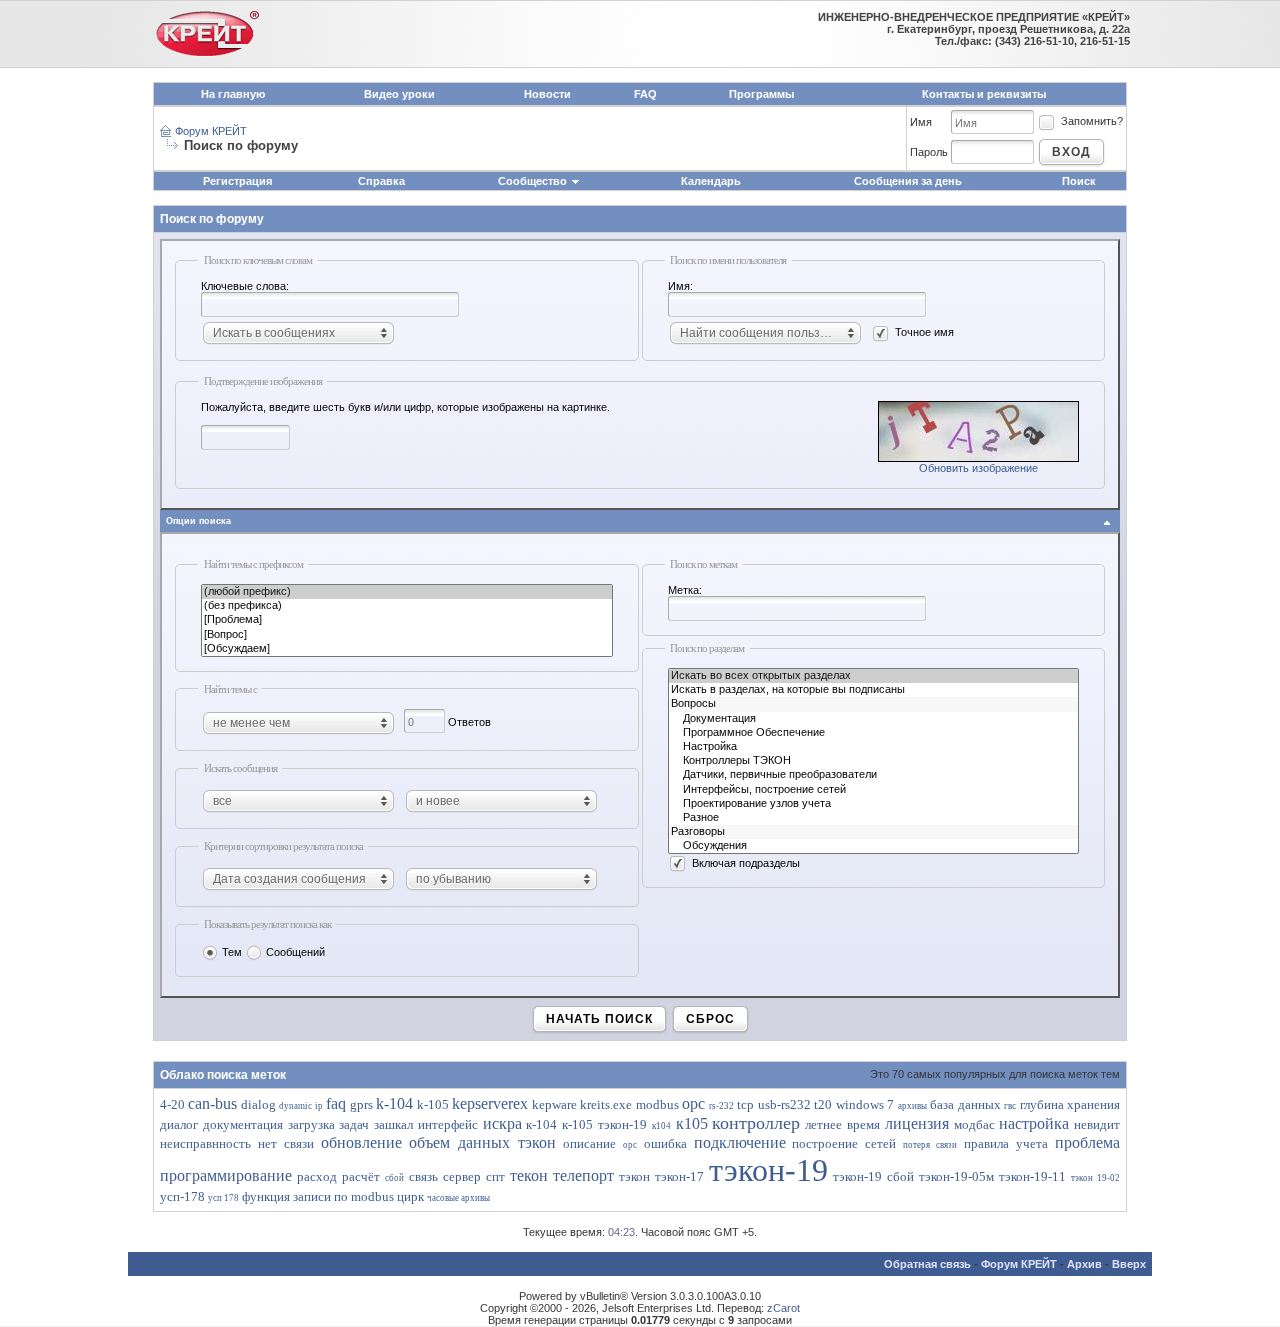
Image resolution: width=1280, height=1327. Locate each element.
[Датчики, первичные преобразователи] (874, 775)
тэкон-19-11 (1032, 1176)
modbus (657, 1104)
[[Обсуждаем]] (407, 649)
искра (502, 1123)
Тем (232, 952)
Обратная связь (927, 1264)
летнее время (842, 1124)
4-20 (172, 1104)
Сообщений (295, 952)
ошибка (665, 1143)
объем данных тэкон (482, 1142)
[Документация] (874, 719)
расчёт (361, 1176)
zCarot (783, 1308)
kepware (554, 1104)
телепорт (583, 1175)
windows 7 (865, 1104)
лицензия (917, 1123)
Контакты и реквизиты (984, 94)
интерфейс (448, 1124)
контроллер (756, 1123)
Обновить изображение (978, 468)
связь (423, 1176)
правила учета (1006, 1143)
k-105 (433, 1104)
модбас (974, 1124)
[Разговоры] (874, 832)
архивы (912, 1106)
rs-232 (721, 1106)
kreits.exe (606, 1104)
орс (630, 1145)
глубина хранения (1070, 1104)
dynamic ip (300, 1106)
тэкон (634, 1176)
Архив (1084, 1264)
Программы (761, 94)
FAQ (645, 94)
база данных (965, 1104)
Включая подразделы (746, 863)
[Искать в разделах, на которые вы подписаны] (874, 690)
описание (589, 1143)
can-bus (212, 1103)
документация (243, 1124)
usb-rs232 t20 (795, 1104)
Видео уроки (399, 94)
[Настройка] (874, 747)
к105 (692, 1123)
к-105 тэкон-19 (604, 1124)
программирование (226, 1175)
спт (495, 1176)
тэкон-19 (768, 1170)
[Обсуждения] (874, 846)
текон (529, 1175)
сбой (394, 1178)
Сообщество (532, 181)
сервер (462, 1176)
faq (336, 1103)
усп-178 (182, 1196)
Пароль (929, 152)
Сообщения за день (908, 181)
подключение (740, 1142)
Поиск (1079, 181)
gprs (361, 1104)
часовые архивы (458, 1198)
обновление (361, 1142)
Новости (547, 94)
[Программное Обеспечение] (874, 733)
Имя (921, 122)
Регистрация (237, 181)
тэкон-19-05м (956, 1176)
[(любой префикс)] (407, 592)
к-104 (541, 1124)
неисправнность (205, 1143)
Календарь (711, 181)
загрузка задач (329, 1124)
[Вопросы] (874, 704)
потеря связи (930, 1145)
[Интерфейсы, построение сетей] (874, 790)
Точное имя (924, 332)
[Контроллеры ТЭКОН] (874, 761)
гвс (1010, 1106)
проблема (1087, 1142)
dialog (258, 1104)
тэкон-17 (679, 1176)
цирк (410, 1196)
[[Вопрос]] (407, 635)
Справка (381, 181)
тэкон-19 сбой (873, 1176)
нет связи (286, 1143)
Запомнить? (1092, 121)
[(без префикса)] (407, 606)
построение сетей (844, 1143)
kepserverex (490, 1103)
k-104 (394, 1103)
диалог (179, 1124)
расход (317, 1176)
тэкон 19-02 (1095, 1178)
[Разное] (874, 818)
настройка (1034, 1123)
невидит (1097, 1124)
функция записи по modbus (318, 1196)
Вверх (1129, 1264)
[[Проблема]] (407, 620)
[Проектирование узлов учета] (874, 804)
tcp (745, 1104)
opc (693, 1103)
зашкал (393, 1124)
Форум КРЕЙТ (211, 131)
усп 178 (223, 1198)
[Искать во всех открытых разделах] (874, 676)
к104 (661, 1126)
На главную (233, 94)
